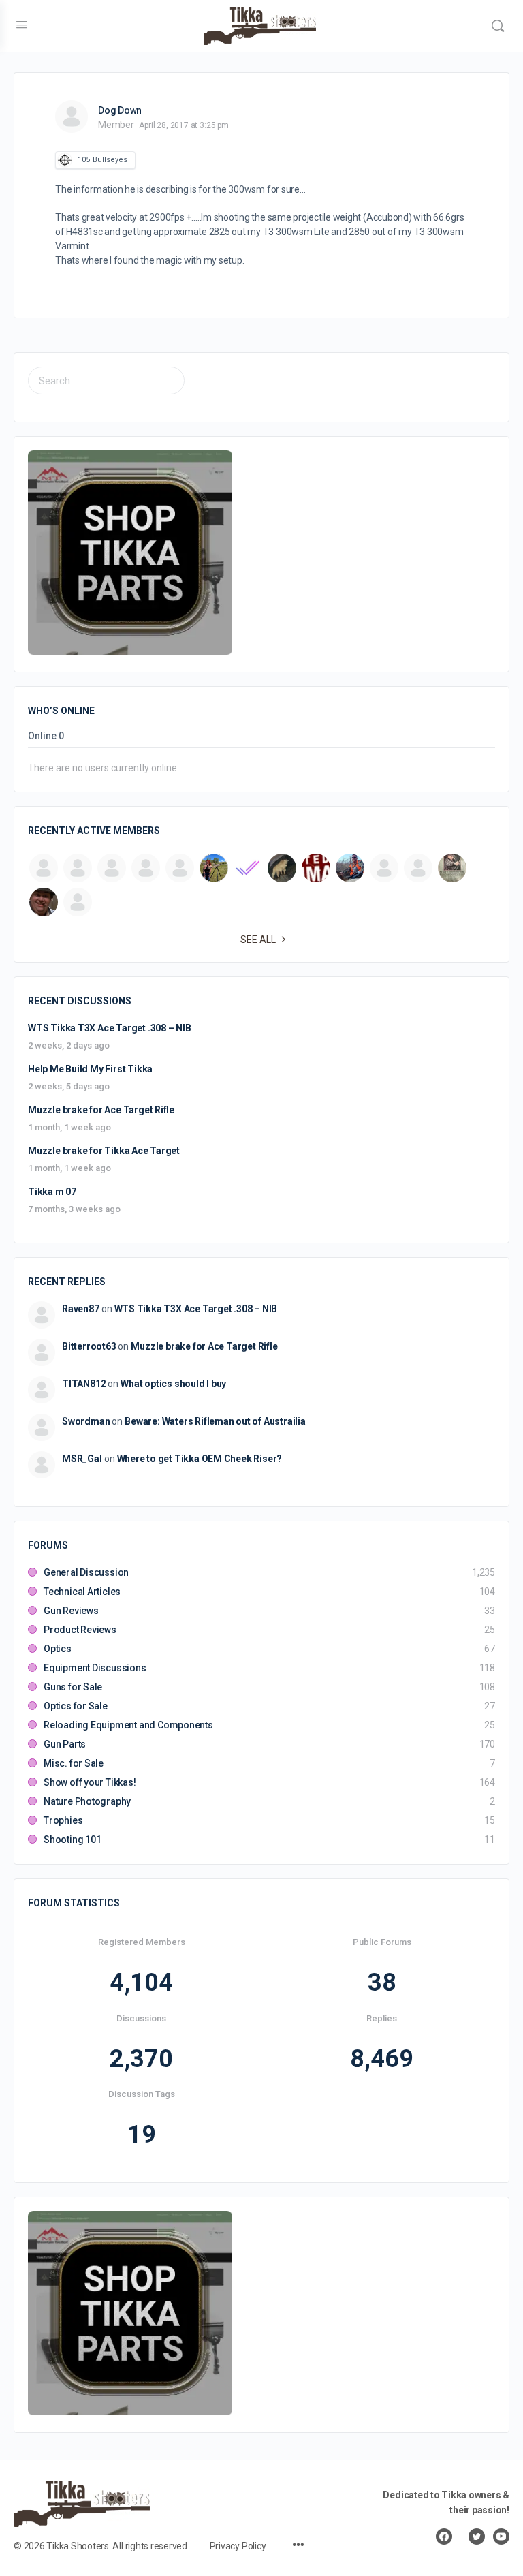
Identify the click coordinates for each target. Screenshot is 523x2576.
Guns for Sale (73, 1687)
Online (46, 736)
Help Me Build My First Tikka (90, 1069)
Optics (58, 1649)
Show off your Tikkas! (90, 1782)
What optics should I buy (173, 1384)
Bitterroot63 (89, 1346)
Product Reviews (80, 1630)
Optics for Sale (76, 1706)
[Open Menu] (22, 25)
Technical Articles (82, 1592)
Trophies (63, 1820)
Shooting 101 (72, 1840)
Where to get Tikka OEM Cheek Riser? (200, 1459)
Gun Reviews (71, 1611)
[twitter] (477, 2536)
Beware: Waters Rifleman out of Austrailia (215, 1421)
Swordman (86, 1421)
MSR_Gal (82, 1459)
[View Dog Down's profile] (72, 117)
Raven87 (81, 1309)
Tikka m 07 (52, 1192)
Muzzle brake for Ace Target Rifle (101, 1110)
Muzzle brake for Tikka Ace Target (104, 1151)
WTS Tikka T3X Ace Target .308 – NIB (110, 1028)
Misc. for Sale (74, 1763)
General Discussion (86, 1572)
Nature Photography (87, 1801)
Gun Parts (65, 1744)
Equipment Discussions (95, 1668)
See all (258, 940)
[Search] (498, 26)
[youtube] (501, 2536)
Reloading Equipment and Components (128, 1725)
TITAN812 (84, 1384)
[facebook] (444, 2536)
